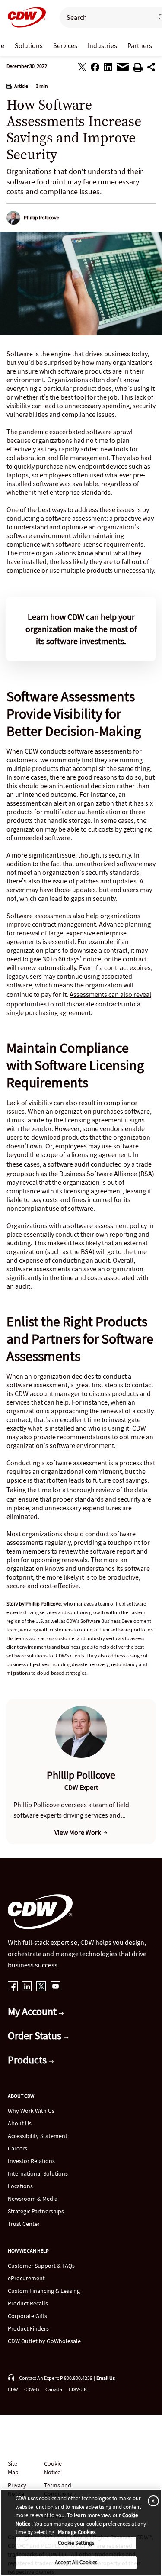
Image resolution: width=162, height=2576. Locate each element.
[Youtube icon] (56, 1987)
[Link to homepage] (24, 17)
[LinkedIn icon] (27, 1987)
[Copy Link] (151, 68)
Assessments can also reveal (110, 994)
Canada (54, 2389)
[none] (29, 45)
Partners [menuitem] (140, 45)
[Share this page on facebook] (95, 68)
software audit (68, 1164)
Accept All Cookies (76, 2562)
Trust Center (24, 2224)
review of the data (122, 1490)
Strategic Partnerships (36, 2211)
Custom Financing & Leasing (44, 2291)
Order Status (36, 2036)
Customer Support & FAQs (41, 2266)
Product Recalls (28, 2303)
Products (28, 2060)
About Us (20, 2123)
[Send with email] (123, 69)
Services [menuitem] (65, 45)
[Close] (152, 2500)
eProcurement (26, 2278)
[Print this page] (138, 69)
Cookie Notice (53, 2468)
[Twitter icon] (41, 1987)
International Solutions (38, 2173)
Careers (17, 2148)
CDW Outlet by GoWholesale (44, 2341)
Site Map (13, 2468)
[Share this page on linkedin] (108, 68)
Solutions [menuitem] (29, 45)
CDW (13, 2389)
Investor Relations (31, 2161)
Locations (20, 2186)
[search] (103, 17)
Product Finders (28, 2328)
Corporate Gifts (27, 2316)
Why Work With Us (31, 2111)
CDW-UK (78, 2389)
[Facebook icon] (13, 1987)
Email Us (106, 2378)
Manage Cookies (77, 2532)
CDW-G (32, 2389)
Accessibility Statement (38, 2136)
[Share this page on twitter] (82, 68)
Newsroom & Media (33, 2199)
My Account (33, 2011)
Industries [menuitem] (102, 45)
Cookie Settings (76, 2543)
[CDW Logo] (24, 17)
